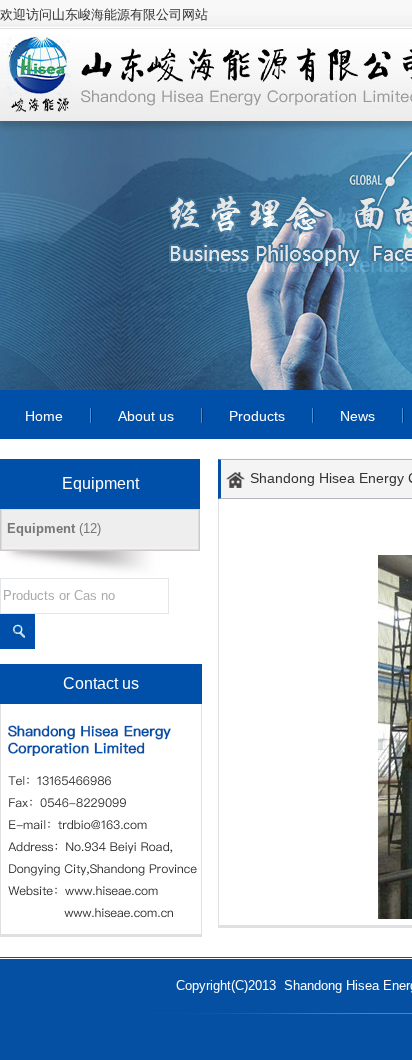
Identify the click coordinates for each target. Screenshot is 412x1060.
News (357, 416)
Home (44, 416)
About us (146, 416)
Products (257, 416)
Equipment (41, 528)
